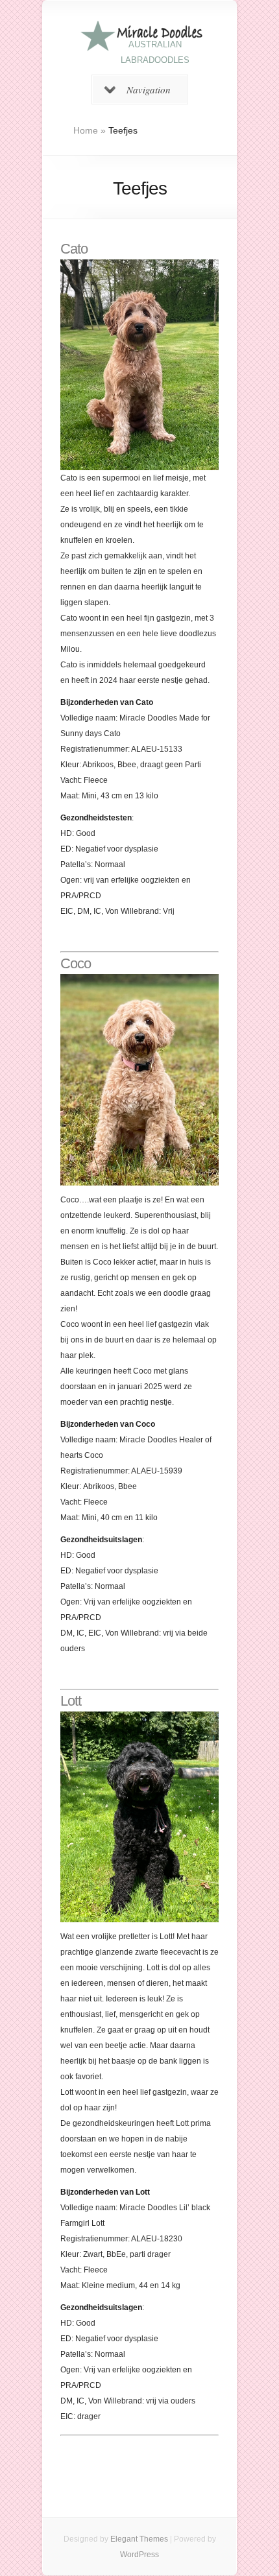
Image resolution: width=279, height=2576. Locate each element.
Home (86, 130)
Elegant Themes (139, 2539)
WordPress (139, 2555)
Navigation (149, 89)
